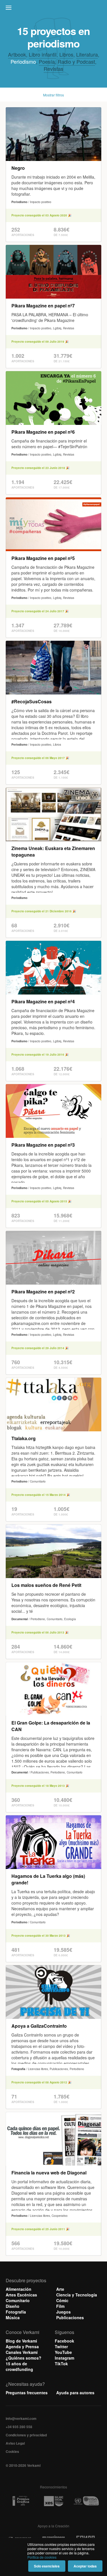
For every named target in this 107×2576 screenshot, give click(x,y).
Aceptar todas (85, 2566)
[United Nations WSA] (86, 2501)
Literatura (87, 54)
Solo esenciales (47, 2566)
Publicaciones (70, 2317)
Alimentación (19, 2289)
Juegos (63, 2312)
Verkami (54, 9)
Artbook (17, 54)
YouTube (63, 2352)
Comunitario (18, 2300)
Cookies (12, 2451)
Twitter (61, 2346)
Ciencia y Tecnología (77, 2295)
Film (60, 2306)
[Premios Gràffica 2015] (21, 2501)
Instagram (64, 2358)
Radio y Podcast (76, 61)
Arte (60, 2289)
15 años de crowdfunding (19, 2366)
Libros (66, 54)
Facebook (64, 2341)
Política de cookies (42, 2557)
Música (13, 2317)
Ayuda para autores (75, 2393)
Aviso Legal (15, 2443)
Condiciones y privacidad (26, 2435)
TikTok (61, 2364)
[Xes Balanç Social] (54, 2501)
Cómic (62, 2300)
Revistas (53, 69)
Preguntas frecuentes (27, 2393)
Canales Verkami (22, 2352)
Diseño (13, 2306)
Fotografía (16, 2312)
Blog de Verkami (21, 2341)
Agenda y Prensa (22, 2346)
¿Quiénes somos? (24, 2358)
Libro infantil (43, 54)
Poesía (47, 61)
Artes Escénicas (21, 2295)
